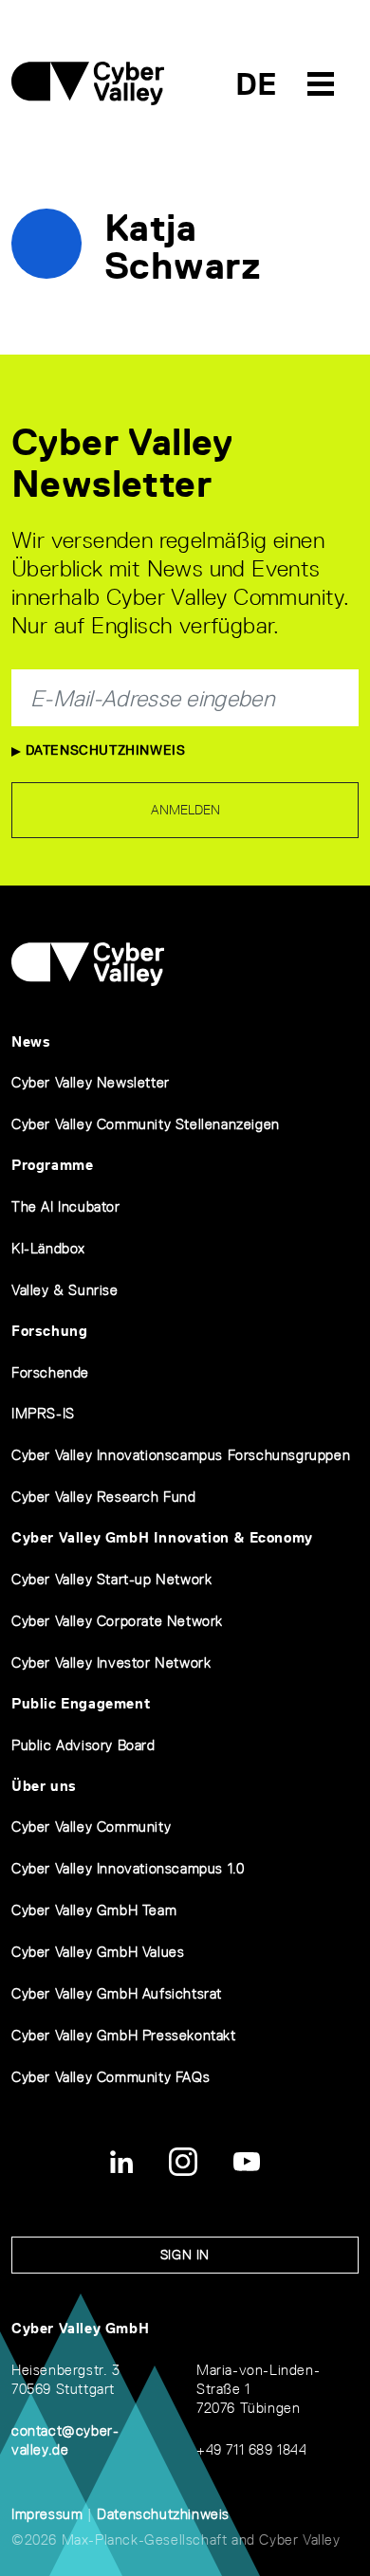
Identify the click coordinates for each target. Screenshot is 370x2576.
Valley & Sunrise (65, 1290)
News (31, 1041)
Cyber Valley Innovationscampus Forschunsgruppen (181, 1455)
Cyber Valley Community (91, 1827)
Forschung (49, 1331)
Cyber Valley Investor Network (111, 1663)
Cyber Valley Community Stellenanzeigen (146, 1124)
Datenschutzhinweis (103, 750)
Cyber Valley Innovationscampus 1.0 (128, 1868)
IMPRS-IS (43, 1413)
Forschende (50, 1372)
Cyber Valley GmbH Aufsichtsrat (117, 1993)
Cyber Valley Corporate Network (117, 1621)
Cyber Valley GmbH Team (94, 1910)
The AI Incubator (66, 1206)
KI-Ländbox (48, 1248)
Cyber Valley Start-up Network (111, 1579)
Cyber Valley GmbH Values (98, 1952)
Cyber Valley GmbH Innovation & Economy (162, 1537)
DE (257, 84)
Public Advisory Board (83, 1745)
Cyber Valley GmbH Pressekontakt (124, 2035)
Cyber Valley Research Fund (104, 1497)
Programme (52, 1165)
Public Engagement (81, 1703)
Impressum (47, 2514)
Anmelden (185, 810)
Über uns (44, 1786)
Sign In (185, 2255)
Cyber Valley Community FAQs (111, 2077)
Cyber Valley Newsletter (91, 1082)
